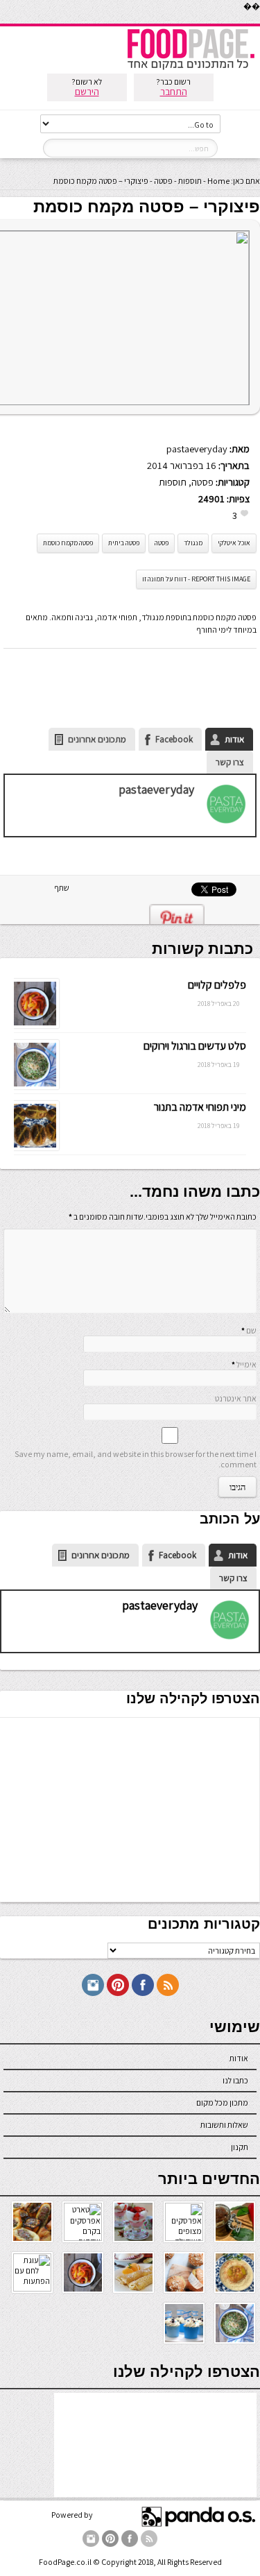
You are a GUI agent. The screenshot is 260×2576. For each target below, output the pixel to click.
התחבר (174, 92)
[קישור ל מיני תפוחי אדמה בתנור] (34, 1147)
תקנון (240, 2147)
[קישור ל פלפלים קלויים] (34, 1025)
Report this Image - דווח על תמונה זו (196, 579)
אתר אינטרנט (236, 1398)
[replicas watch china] (259, 20)
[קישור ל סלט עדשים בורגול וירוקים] (34, 1086)
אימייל (246, 1364)
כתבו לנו (235, 2080)
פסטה (163, 181)
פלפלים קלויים (217, 985)
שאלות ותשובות (224, 2125)
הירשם (87, 92)
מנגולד (193, 543)
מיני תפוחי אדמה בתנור (200, 1107)
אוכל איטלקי (234, 543)
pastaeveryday (197, 449)
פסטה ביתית (124, 543)
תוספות (190, 181)
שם (251, 1330)
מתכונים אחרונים (97, 739)
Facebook (174, 739)
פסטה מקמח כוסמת (68, 543)
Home (218, 181)
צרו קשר (230, 762)
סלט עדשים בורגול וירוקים (195, 1046)
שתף (62, 888)
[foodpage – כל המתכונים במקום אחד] (191, 68)
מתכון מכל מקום (222, 2102)
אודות (234, 739)
